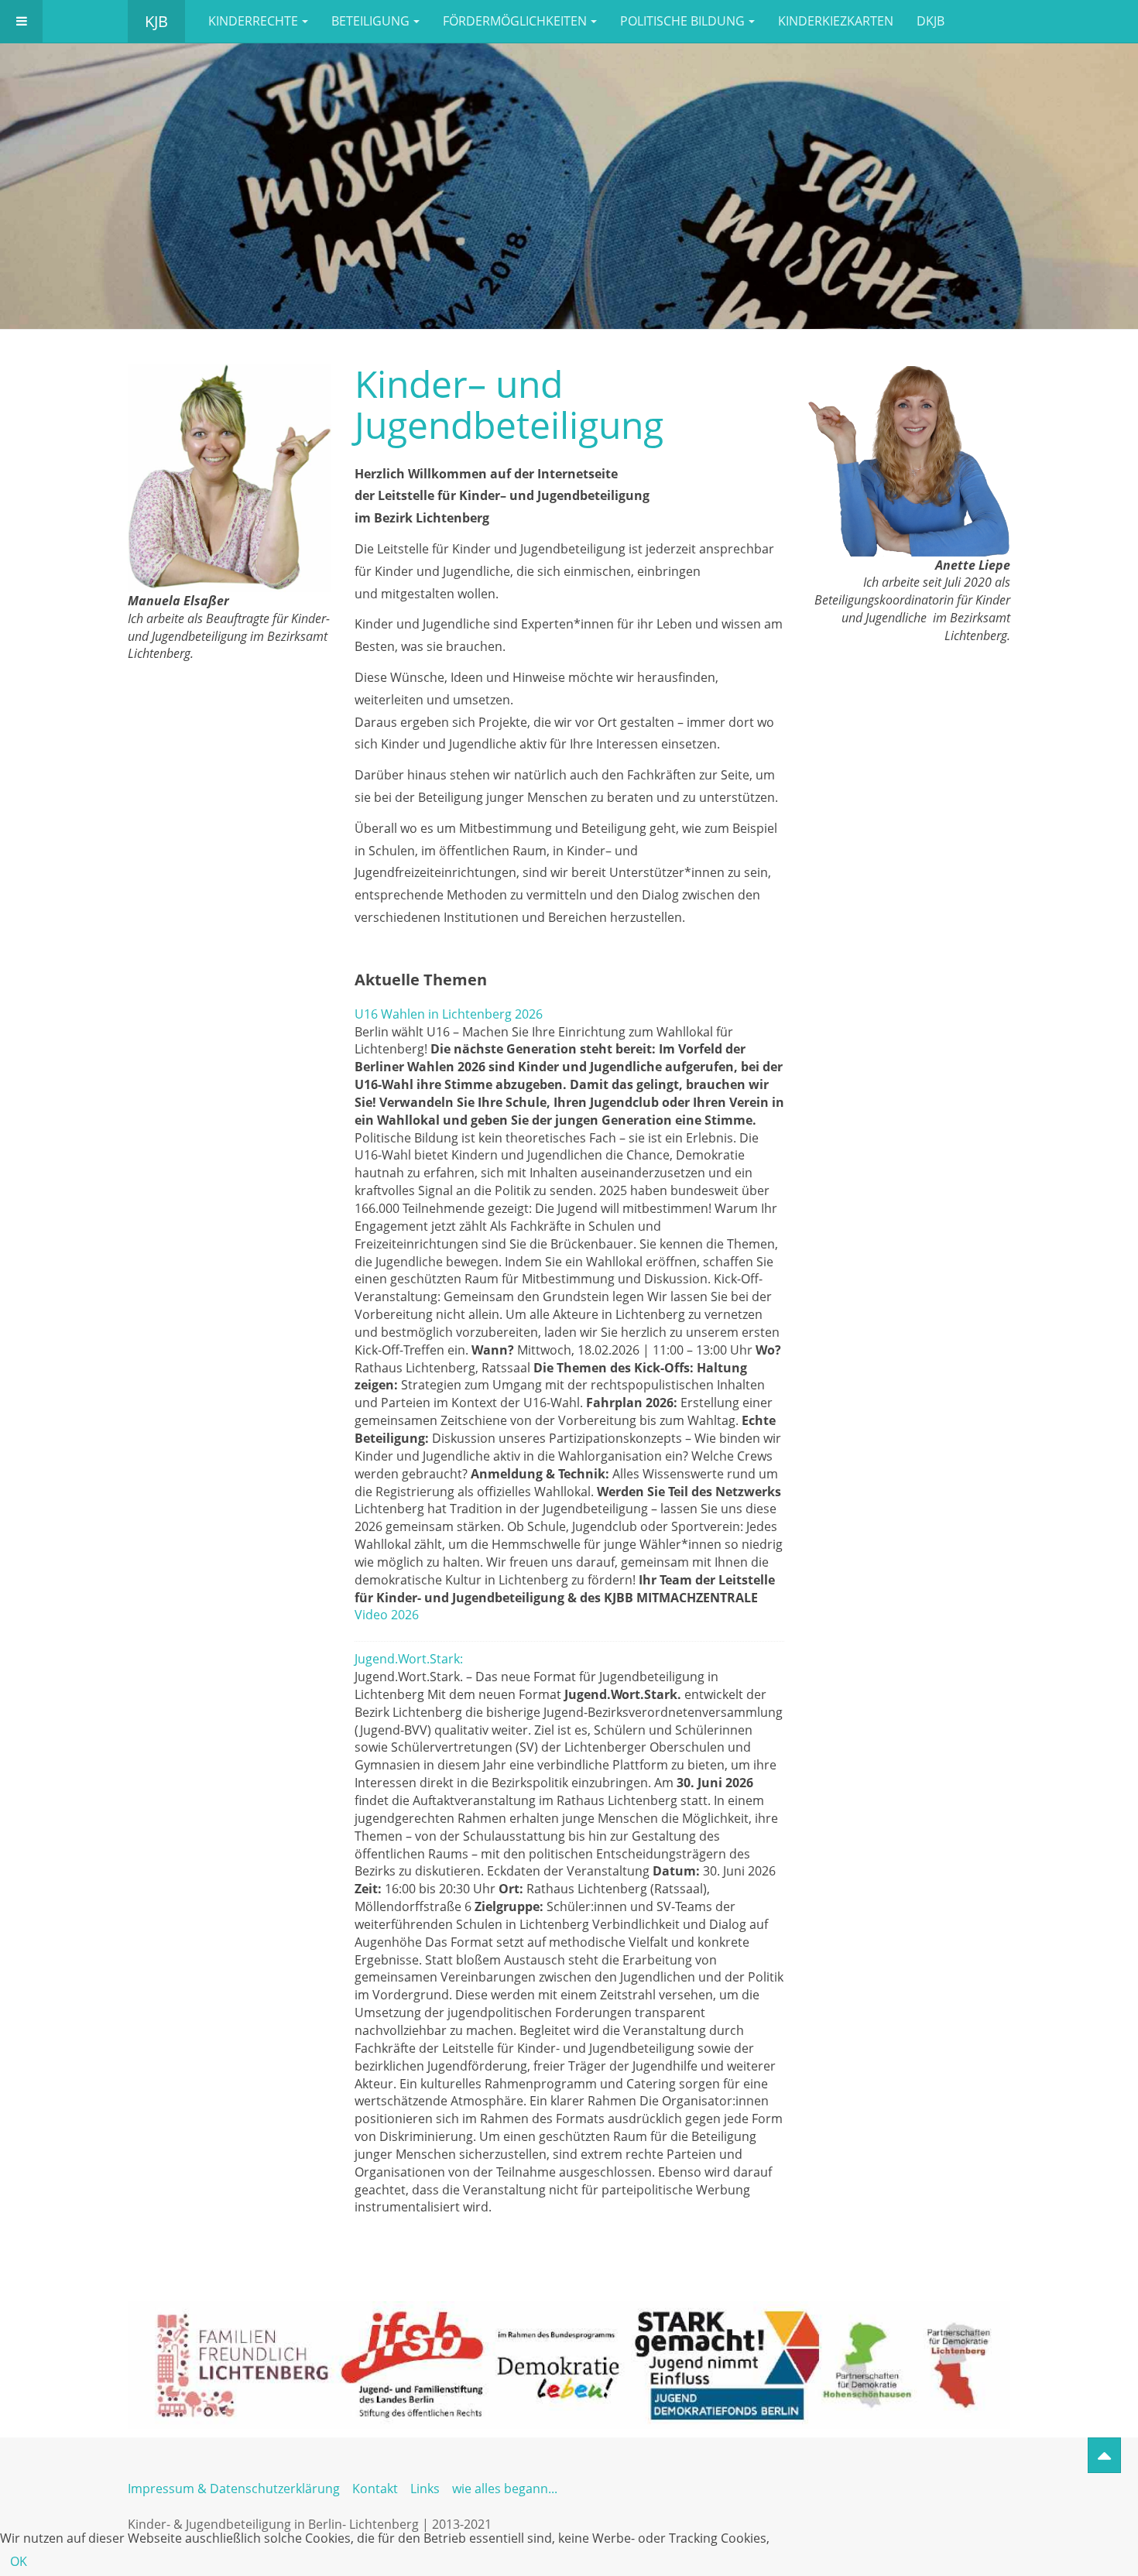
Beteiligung (370, 21)
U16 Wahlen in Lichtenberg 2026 (449, 1014)
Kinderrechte (253, 21)
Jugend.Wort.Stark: (409, 1659)
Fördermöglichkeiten (515, 21)
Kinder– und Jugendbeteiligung (509, 404)
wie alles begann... (505, 2489)
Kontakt (375, 2489)
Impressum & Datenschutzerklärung (234, 2489)
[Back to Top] (1104, 2455)
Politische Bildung (682, 21)
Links (425, 2489)
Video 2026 (387, 1615)
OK (19, 2561)
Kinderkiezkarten (836, 21)
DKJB (931, 21)
